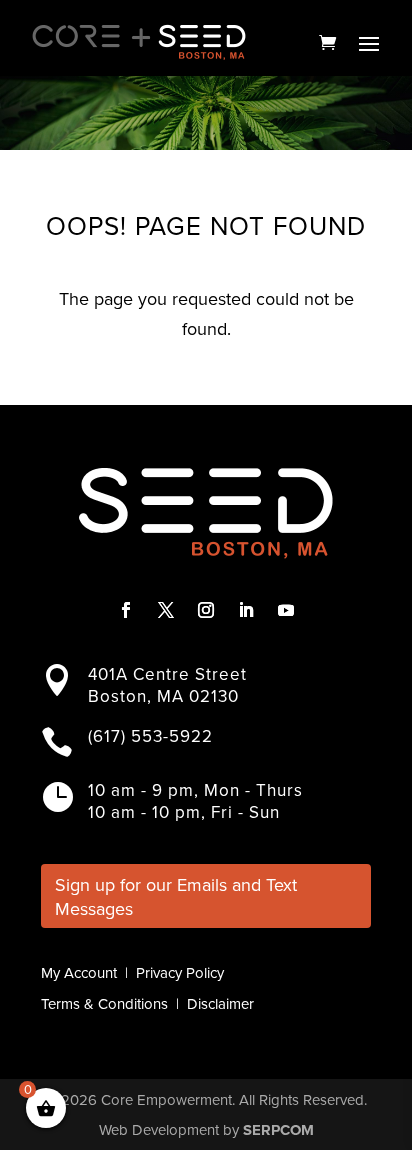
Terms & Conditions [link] (104, 1004)
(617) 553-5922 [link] (150, 736)
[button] (369, 43)
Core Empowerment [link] (166, 1100)
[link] (327, 42)
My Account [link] (79, 973)
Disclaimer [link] (220, 1004)
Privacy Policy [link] (180, 973)
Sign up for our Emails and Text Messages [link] (176, 896)
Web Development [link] (159, 1130)
